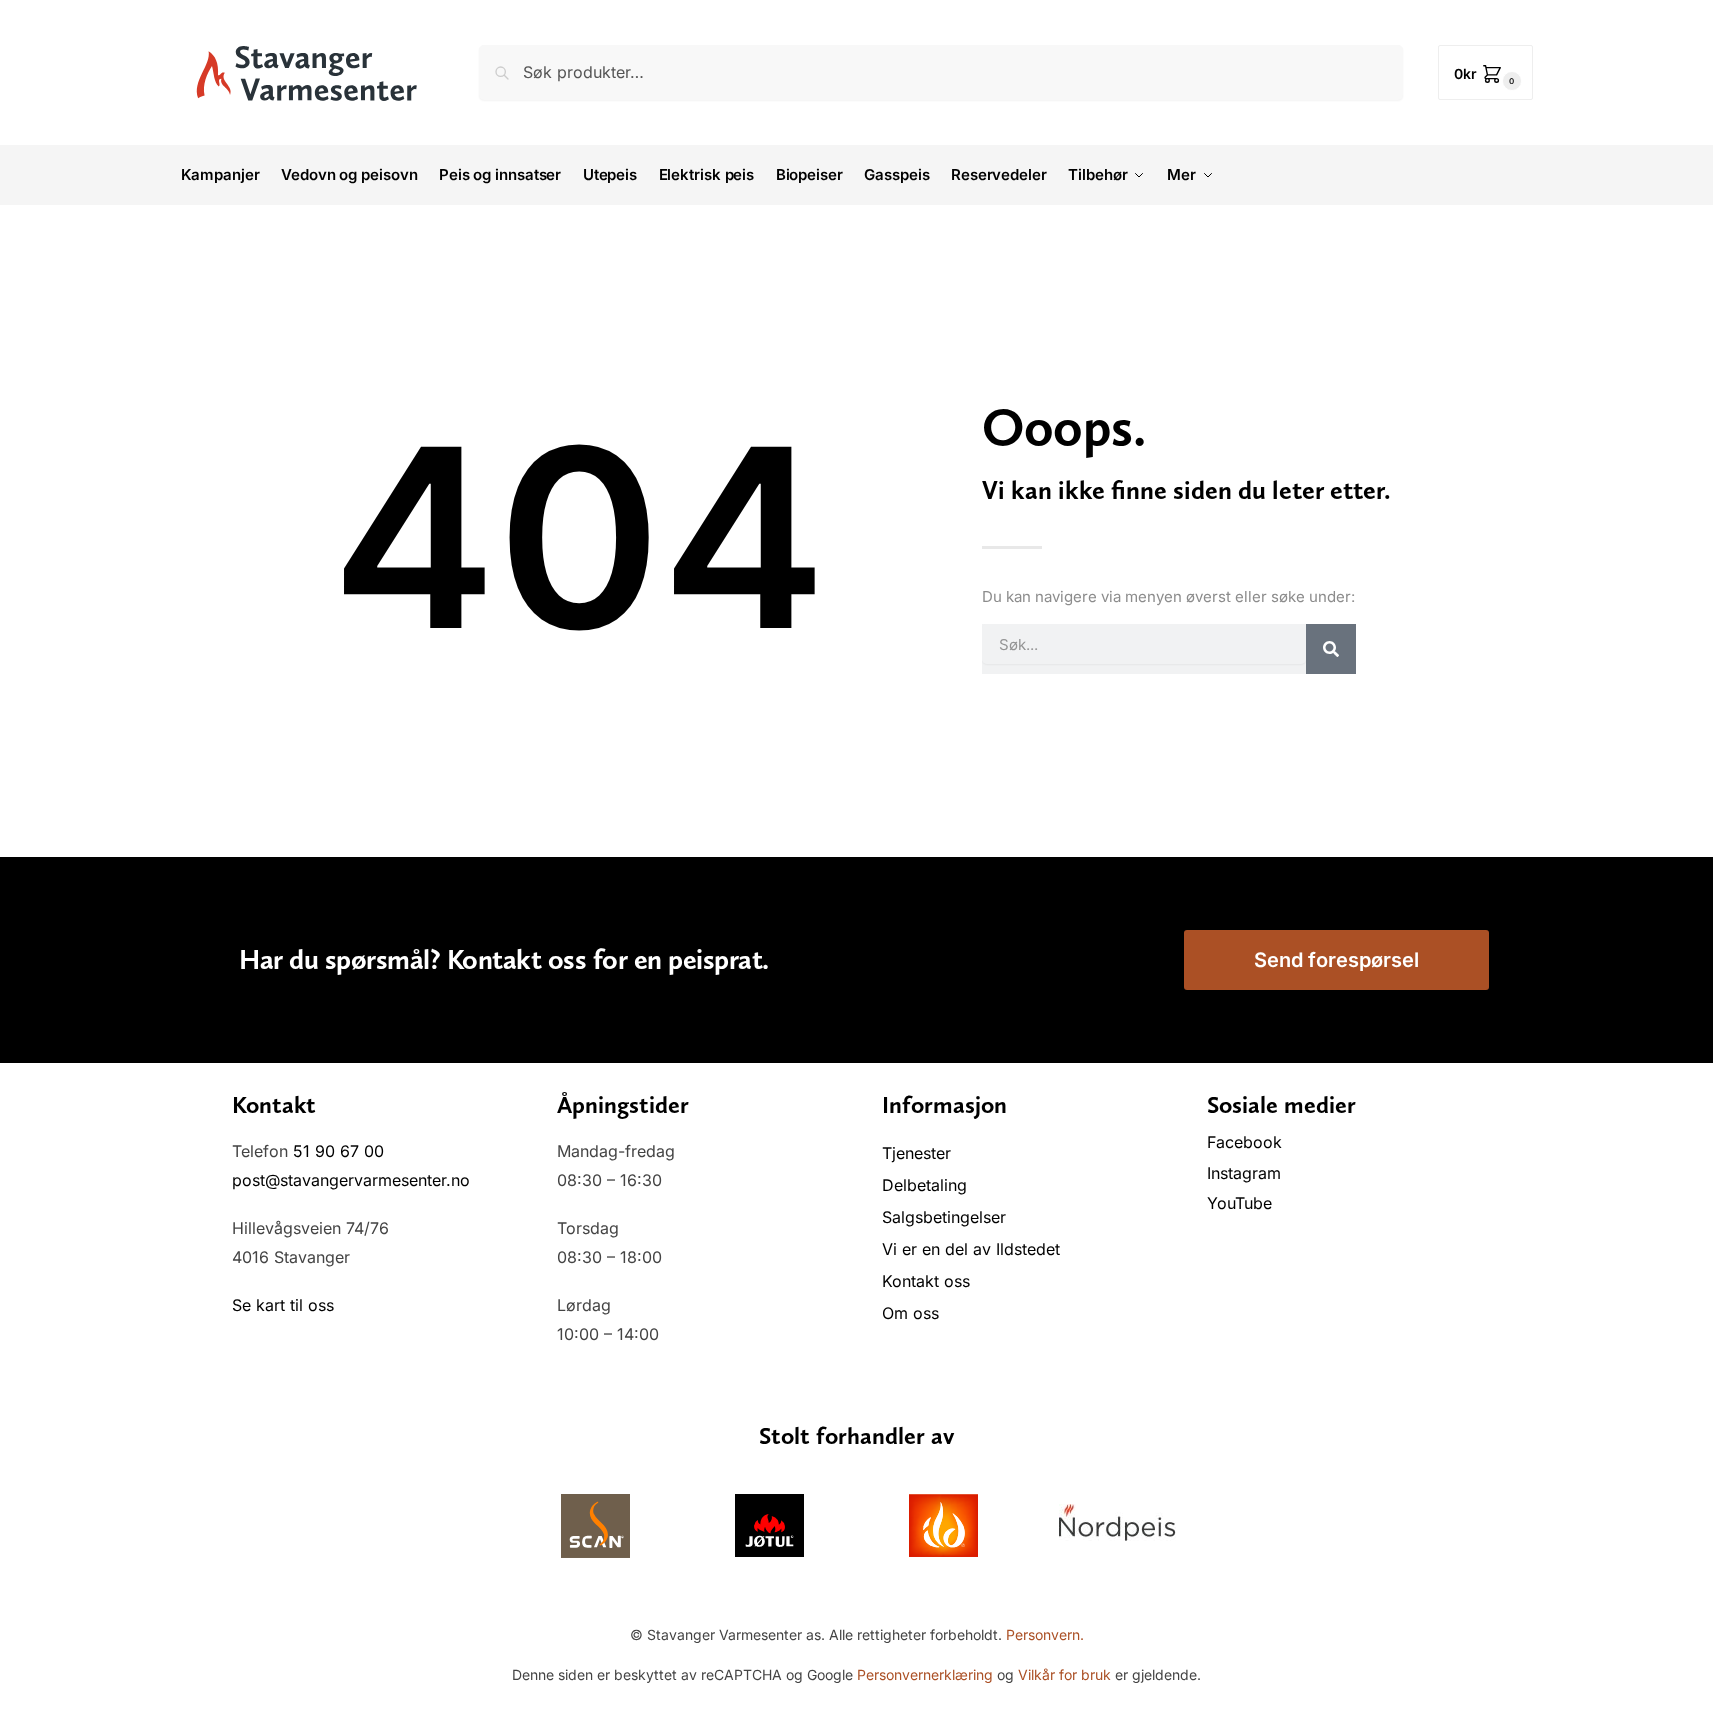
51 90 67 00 (338, 1151)
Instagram (1244, 1173)
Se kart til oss (283, 1305)
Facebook (1247, 1142)
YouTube (1239, 1203)
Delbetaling (924, 1185)
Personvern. (1045, 1634)
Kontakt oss (926, 1281)
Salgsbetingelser (944, 1217)
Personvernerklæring (925, 1674)
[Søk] (1331, 649)
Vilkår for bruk (1064, 1674)
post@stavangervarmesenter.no (351, 1180)
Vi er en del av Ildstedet (971, 1249)
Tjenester (916, 1153)
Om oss (910, 1313)
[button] (1485, 72)
